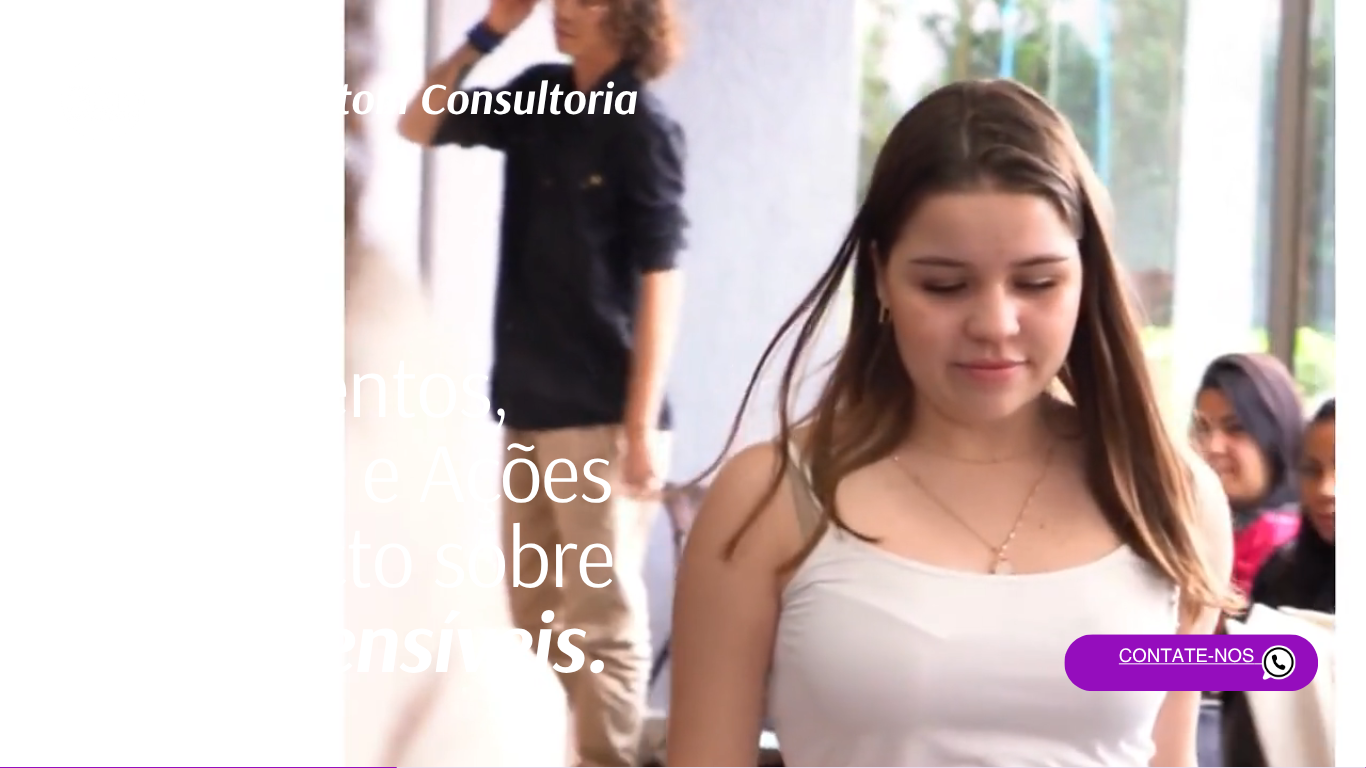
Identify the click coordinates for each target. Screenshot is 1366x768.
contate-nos (1187, 655)
